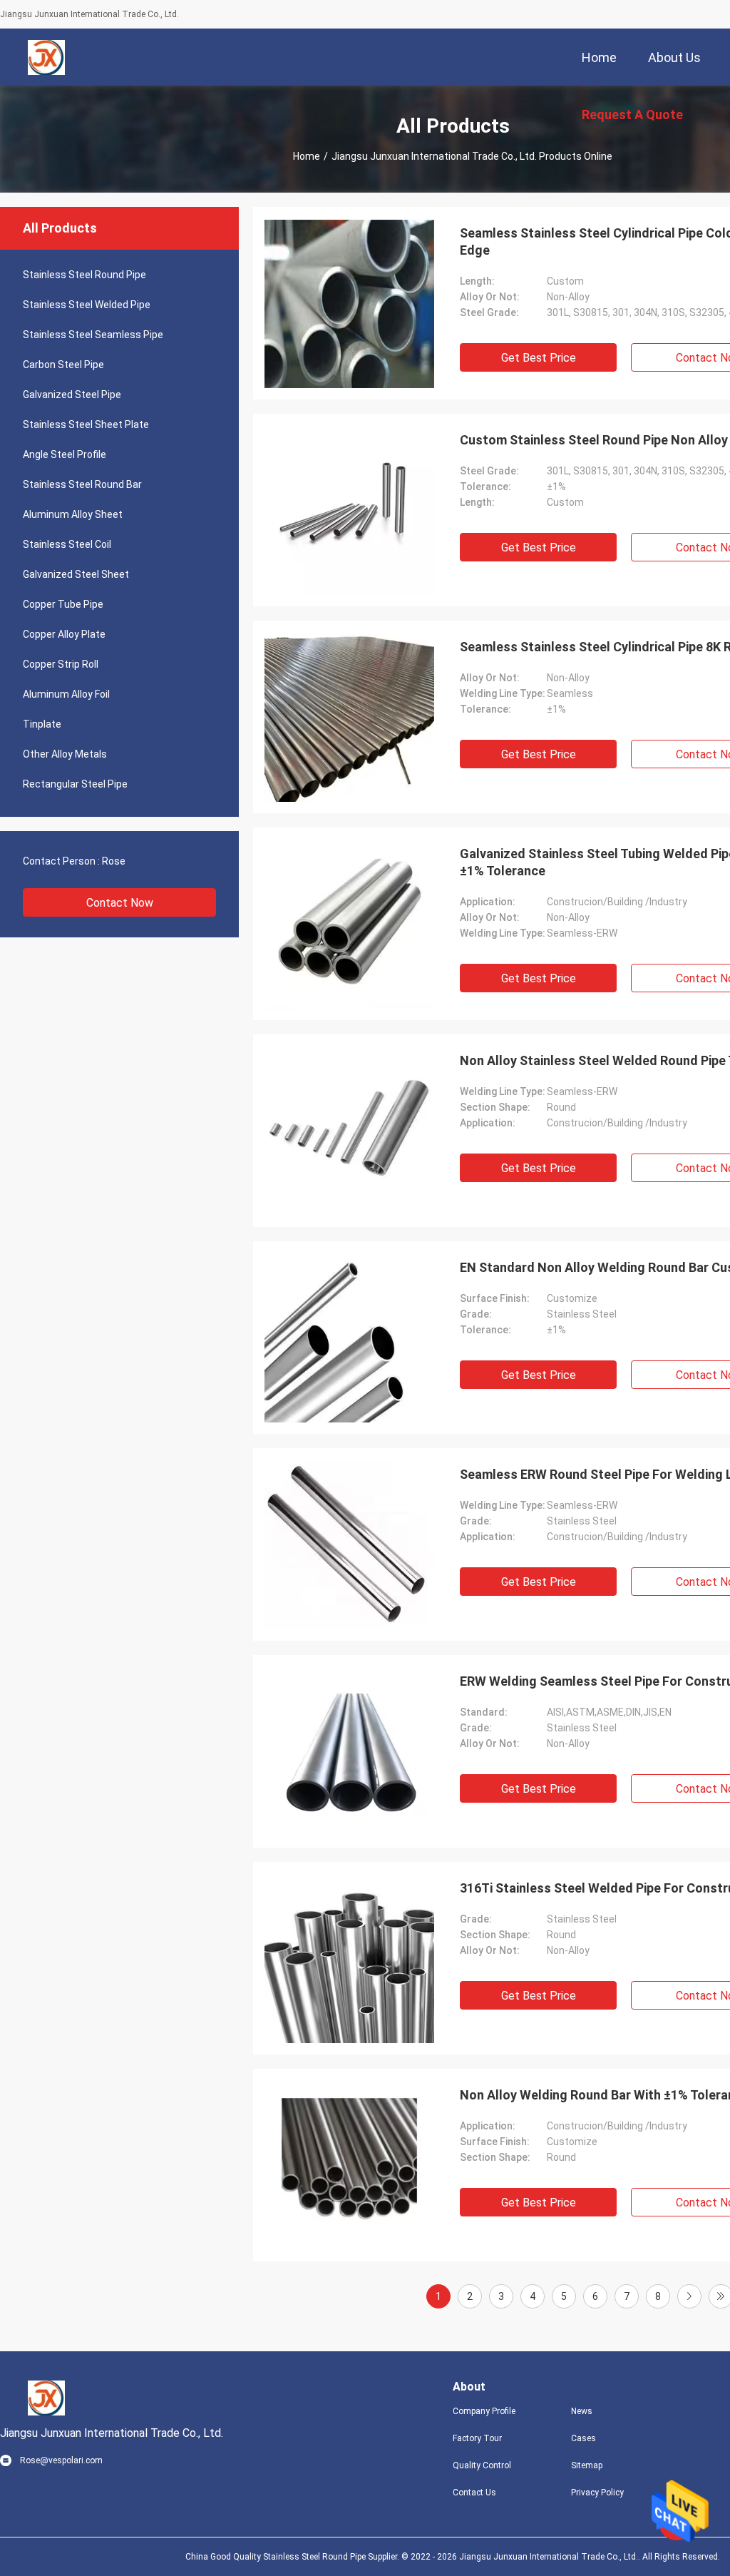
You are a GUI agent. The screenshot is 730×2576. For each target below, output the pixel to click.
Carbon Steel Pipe (63, 365)
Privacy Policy (597, 2493)
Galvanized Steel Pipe (72, 394)
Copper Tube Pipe (63, 604)
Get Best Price (539, 358)
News (582, 2411)
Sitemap (587, 2465)
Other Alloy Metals (65, 754)
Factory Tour (477, 2438)
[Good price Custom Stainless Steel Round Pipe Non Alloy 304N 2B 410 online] (349, 510)
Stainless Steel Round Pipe (84, 275)
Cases (584, 2438)
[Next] (689, 2296)
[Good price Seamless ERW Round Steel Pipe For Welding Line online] (349, 1544)
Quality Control (482, 2465)
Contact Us (474, 2493)
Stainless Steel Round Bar (82, 484)
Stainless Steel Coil (67, 544)
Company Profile (484, 2411)
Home (307, 156)
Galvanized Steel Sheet (76, 574)
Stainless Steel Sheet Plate (86, 424)
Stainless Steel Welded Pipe (87, 305)
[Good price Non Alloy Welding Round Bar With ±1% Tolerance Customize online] (349, 2165)
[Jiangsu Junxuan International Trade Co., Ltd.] (47, 57)
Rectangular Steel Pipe (75, 784)
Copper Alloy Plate (64, 634)
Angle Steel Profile (65, 454)
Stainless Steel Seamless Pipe (93, 335)
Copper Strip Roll (61, 664)
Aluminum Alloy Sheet (73, 514)
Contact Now (120, 903)
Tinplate (42, 724)
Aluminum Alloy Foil (66, 694)
